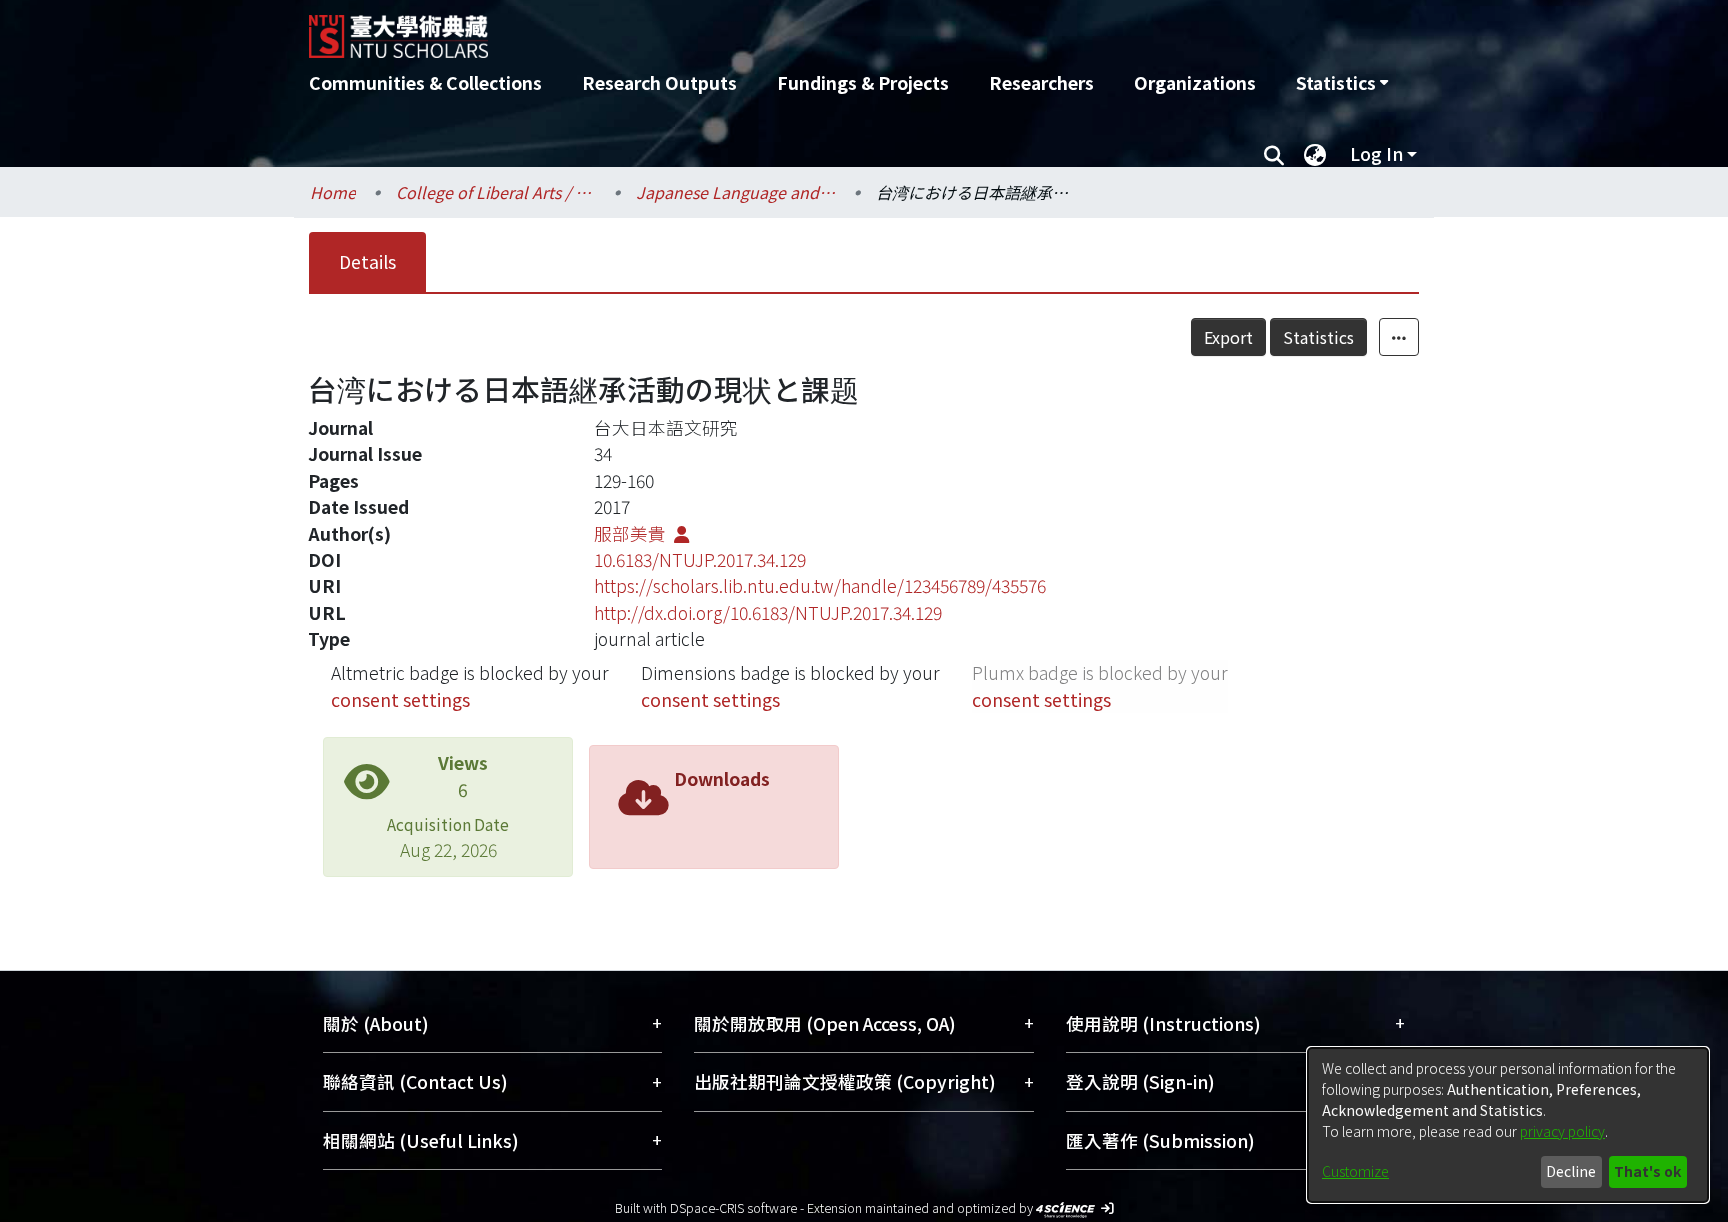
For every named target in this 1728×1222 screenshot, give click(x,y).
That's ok (1647, 1171)
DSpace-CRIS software (733, 1207)
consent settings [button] (400, 699)
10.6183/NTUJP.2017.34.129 (700, 559)
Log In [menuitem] (1376, 153)
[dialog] (1508, 1125)
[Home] (756, 29)
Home (333, 192)
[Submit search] (1273, 154)
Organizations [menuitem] (1195, 82)
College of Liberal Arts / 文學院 (496, 192)
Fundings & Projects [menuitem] (863, 82)
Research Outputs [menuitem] (659, 82)
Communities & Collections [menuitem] (425, 82)
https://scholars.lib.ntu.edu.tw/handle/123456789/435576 (820, 585)
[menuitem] (1342, 83)
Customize (1355, 1171)
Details (367, 261)
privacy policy (1562, 1131)
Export (1228, 337)
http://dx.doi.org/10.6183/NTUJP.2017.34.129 (768, 612)
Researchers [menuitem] (1041, 82)
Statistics (1318, 337)
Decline (1571, 1171)
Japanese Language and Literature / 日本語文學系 (736, 192)
